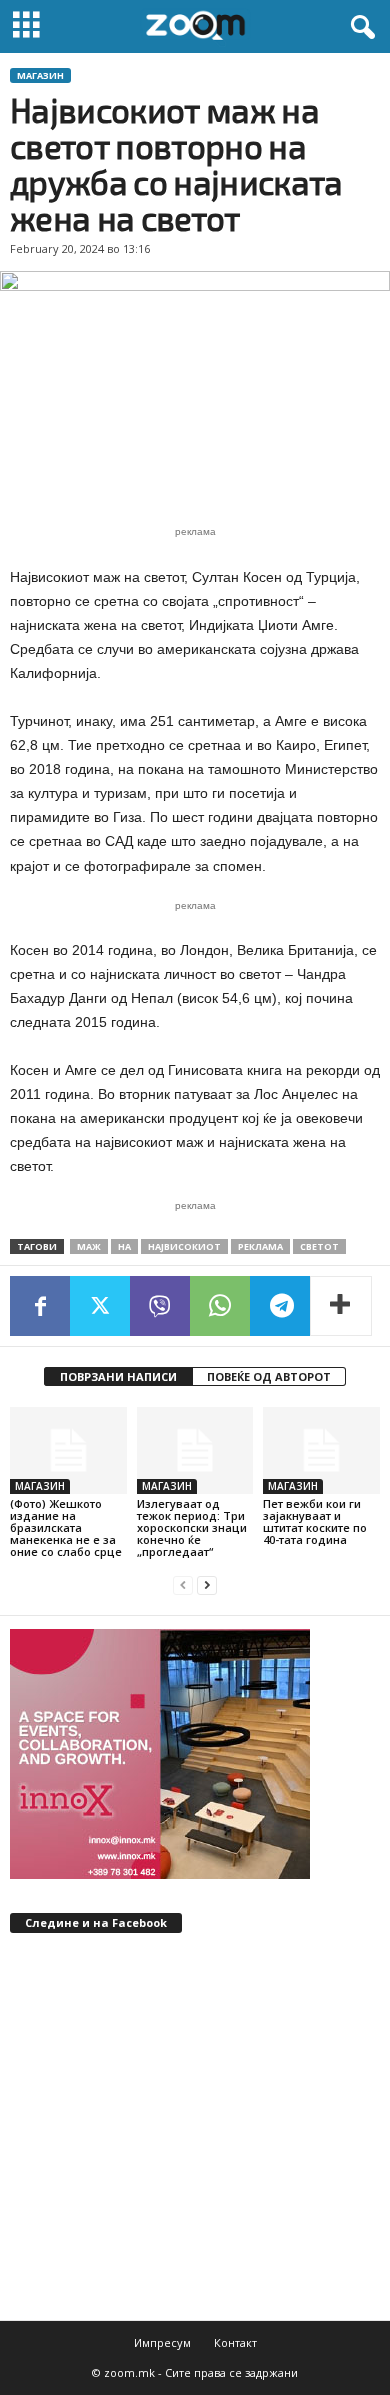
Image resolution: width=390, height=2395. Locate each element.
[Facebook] (40, 1306)
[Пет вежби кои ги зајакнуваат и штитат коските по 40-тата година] (321, 1450)
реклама (260, 1246)
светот (319, 1246)
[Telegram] (280, 1306)
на (124, 1246)
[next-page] (207, 1585)
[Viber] (160, 1306)
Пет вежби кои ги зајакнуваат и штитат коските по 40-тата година (315, 1521)
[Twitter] (100, 1306)
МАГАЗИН (40, 75)
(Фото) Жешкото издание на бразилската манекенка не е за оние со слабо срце (66, 1527)
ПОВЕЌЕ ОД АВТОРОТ (269, 1376)
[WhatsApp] (220, 1306)
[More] (341, 1306)
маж (89, 1246)
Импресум (162, 2342)
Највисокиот (184, 1246)
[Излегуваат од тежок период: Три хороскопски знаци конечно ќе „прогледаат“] (195, 1450)
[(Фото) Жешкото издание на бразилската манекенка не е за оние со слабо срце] (68, 1450)
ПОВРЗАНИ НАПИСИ (118, 1376)
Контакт (235, 2342)
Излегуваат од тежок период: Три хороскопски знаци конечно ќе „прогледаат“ (192, 1527)
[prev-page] (183, 1585)
